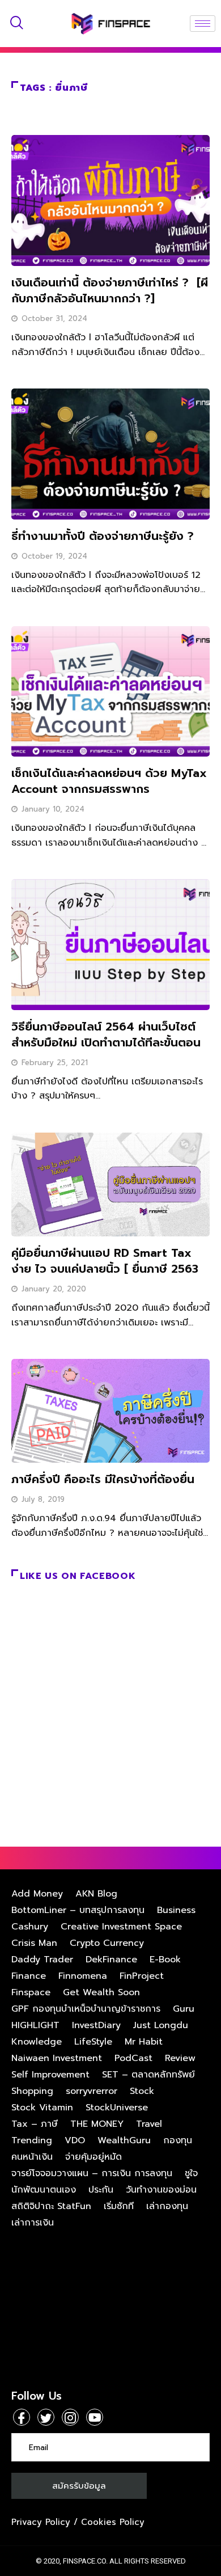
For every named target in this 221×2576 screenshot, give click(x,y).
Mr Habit (144, 2042)
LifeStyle (93, 2042)
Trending (32, 2140)
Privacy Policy (41, 2522)
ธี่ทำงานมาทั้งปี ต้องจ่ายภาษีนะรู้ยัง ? (103, 536)
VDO (75, 2140)
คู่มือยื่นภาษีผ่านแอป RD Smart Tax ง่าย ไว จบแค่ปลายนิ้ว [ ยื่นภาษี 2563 (105, 1261)
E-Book (165, 1960)
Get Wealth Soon (101, 1992)
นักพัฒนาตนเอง (44, 2190)
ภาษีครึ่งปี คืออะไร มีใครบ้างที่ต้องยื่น (103, 1479)
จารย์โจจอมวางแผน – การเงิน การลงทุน (92, 2173)
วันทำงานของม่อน (161, 2190)
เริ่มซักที (119, 2206)
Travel (149, 2124)
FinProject (142, 1976)
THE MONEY (97, 2124)
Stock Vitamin (42, 2108)
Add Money (37, 1894)
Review (180, 2058)
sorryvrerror (92, 2091)
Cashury (30, 1927)
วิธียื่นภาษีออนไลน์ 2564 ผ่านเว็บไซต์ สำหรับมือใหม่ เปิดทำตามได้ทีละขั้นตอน (106, 1034)
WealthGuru (124, 2140)
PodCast (133, 2058)
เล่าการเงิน (33, 2223)
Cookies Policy (113, 2522)
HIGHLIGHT (35, 2025)
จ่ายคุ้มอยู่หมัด (93, 2157)
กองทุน (178, 2140)
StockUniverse (117, 2108)
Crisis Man (34, 1943)
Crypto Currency (107, 1943)
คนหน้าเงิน (32, 2157)
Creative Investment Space (121, 1927)
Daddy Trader (42, 1960)
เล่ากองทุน (167, 2206)
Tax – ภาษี (35, 2124)
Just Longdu (161, 2025)
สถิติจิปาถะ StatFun (51, 2206)
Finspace (31, 1992)
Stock (142, 2091)
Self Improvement (50, 2075)
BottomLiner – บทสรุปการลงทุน (78, 1910)
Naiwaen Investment (57, 2058)
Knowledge (37, 2042)
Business (176, 1910)
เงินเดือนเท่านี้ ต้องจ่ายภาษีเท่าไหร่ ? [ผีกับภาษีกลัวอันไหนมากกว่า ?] (110, 290)
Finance (29, 1976)
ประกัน (101, 2190)
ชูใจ (191, 2173)
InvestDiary (96, 2025)
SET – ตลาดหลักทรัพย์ (148, 2075)
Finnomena (83, 1976)
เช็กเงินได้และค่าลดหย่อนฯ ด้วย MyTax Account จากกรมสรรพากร (109, 781)
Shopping (32, 2091)
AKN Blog (96, 1894)
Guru (184, 2009)
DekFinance (111, 1960)
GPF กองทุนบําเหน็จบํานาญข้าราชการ (86, 2009)
